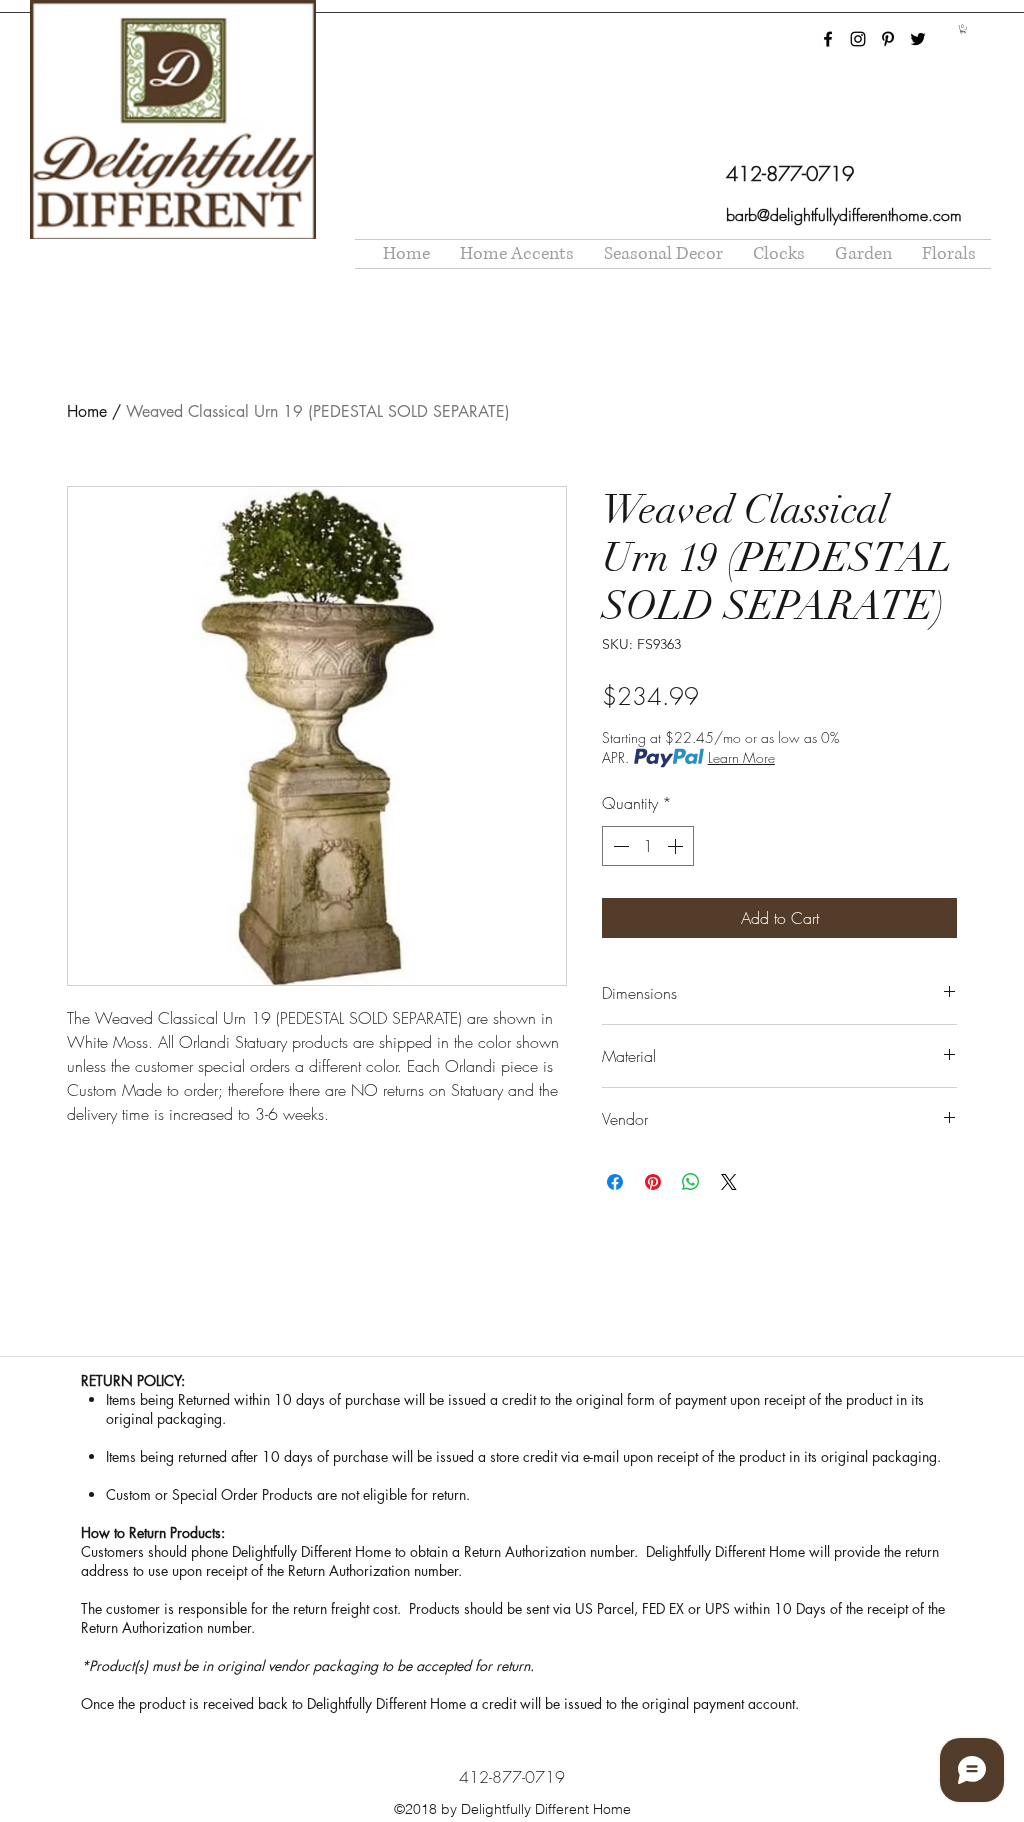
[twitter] (918, 39)
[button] (963, 29)
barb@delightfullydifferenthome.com (844, 215)
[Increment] (677, 846)
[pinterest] (888, 39)
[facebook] (828, 39)
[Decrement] (619, 846)
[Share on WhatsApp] (691, 1182)
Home (87, 411)
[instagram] (858, 39)
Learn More (741, 757)
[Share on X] (729, 1182)
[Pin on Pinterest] (653, 1182)
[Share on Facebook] (615, 1182)
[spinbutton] (648, 846)
